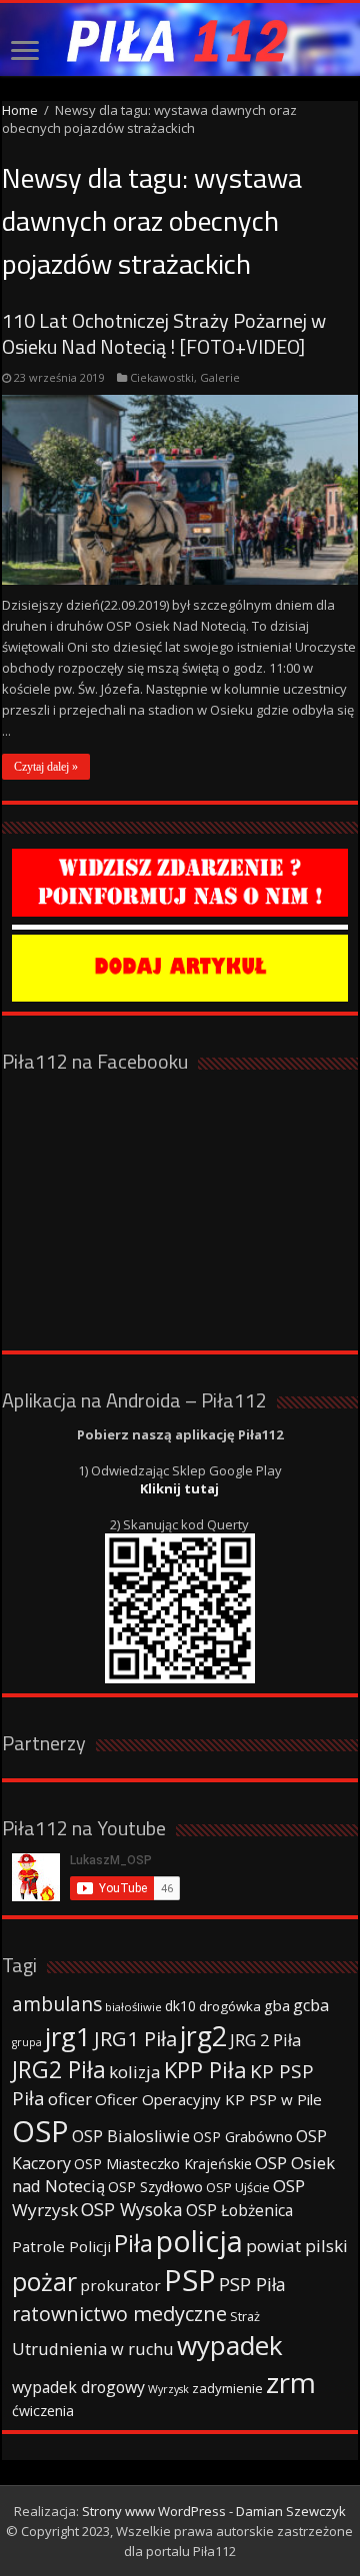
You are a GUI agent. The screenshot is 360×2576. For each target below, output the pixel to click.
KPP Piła (205, 2070)
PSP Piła (252, 2284)
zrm (291, 2382)
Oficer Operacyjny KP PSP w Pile (208, 2099)
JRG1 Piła (135, 2038)
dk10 (180, 2006)
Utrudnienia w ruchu (93, 2349)
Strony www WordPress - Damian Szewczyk (214, 2511)
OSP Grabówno (243, 2137)
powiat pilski (297, 2246)
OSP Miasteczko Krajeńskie (163, 2164)
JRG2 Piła (59, 2070)
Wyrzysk (168, 2389)
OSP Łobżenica (239, 2210)
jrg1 (68, 2036)
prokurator (120, 2285)
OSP (40, 2131)
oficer (70, 2099)
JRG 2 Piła (265, 2040)
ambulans (57, 2004)
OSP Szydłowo (155, 2187)
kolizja (135, 2072)
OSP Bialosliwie (131, 2136)
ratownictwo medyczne (119, 2314)
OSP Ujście (238, 2188)
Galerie (220, 377)
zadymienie (227, 2388)
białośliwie (133, 2007)
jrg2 (203, 2036)
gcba (311, 2005)
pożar (44, 2281)
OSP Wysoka (132, 2209)
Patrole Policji (61, 2246)
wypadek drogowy (78, 2387)
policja (199, 2241)
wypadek (230, 2345)
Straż (245, 2316)
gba (277, 2005)
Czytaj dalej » (46, 767)
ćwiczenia (43, 2411)
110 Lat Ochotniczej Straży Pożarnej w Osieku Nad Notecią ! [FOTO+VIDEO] (164, 333)
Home (20, 110)
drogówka (230, 2006)
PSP (190, 2280)
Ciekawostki (162, 377)
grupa (27, 2042)
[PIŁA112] (180, 39)
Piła (133, 2243)
